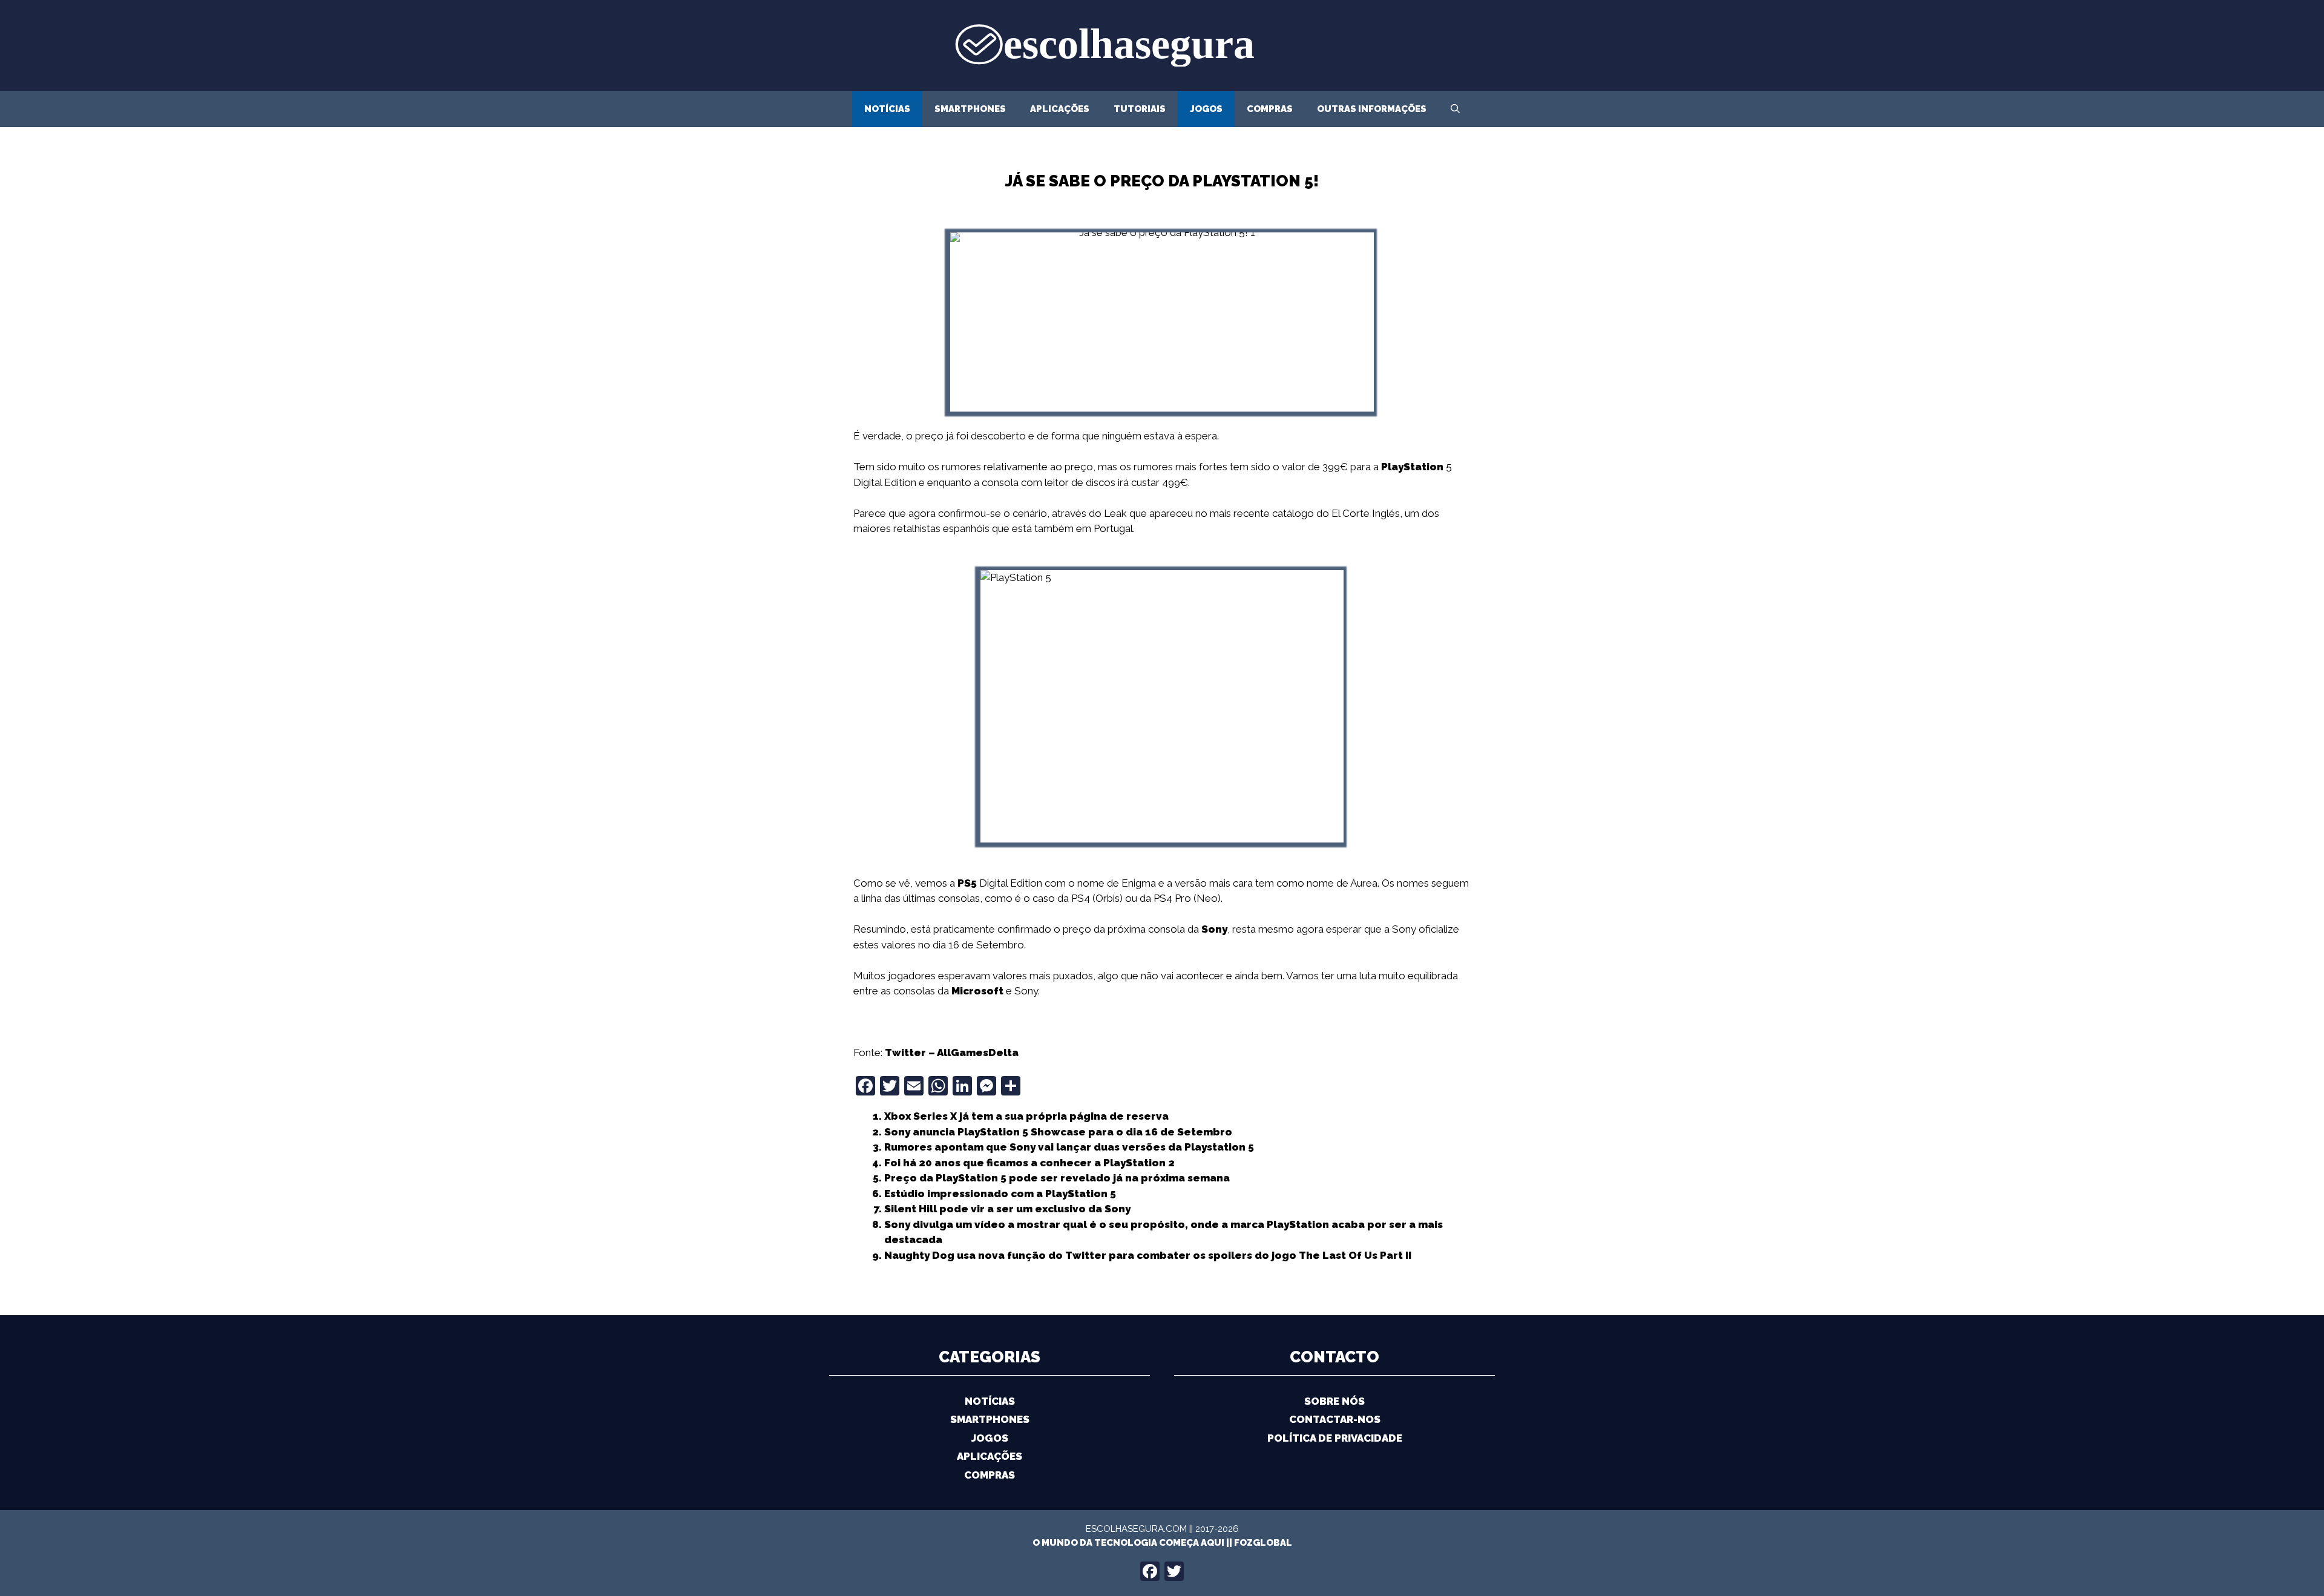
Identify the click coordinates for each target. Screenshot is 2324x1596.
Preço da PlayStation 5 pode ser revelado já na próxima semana (1057, 1178)
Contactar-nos (1335, 1419)
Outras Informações (1372, 109)
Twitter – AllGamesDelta (952, 1053)
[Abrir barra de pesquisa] (1455, 109)
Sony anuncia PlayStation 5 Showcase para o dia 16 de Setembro (1058, 1132)
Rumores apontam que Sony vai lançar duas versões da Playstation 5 (1069, 1147)
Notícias (887, 109)
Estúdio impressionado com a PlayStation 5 (1000, 1194)
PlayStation (1412, 467)
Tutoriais (1140, 109)
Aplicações (1060, 109)
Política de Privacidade (1335, 1438)
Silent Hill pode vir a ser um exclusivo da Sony (1007, 1209)
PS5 (967, 883)
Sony (1214, 929)
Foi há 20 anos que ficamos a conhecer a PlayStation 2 (1029, 1163)
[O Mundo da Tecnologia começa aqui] (1162, 44)
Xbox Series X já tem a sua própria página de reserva (1026, 1116)
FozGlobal (1263, 1543)
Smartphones (970, 109)
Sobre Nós (1334, 1401)
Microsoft (977, 991)
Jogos (1206, 109)
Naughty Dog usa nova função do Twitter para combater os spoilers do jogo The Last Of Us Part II (1148, 1255)
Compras (1270, 109)
